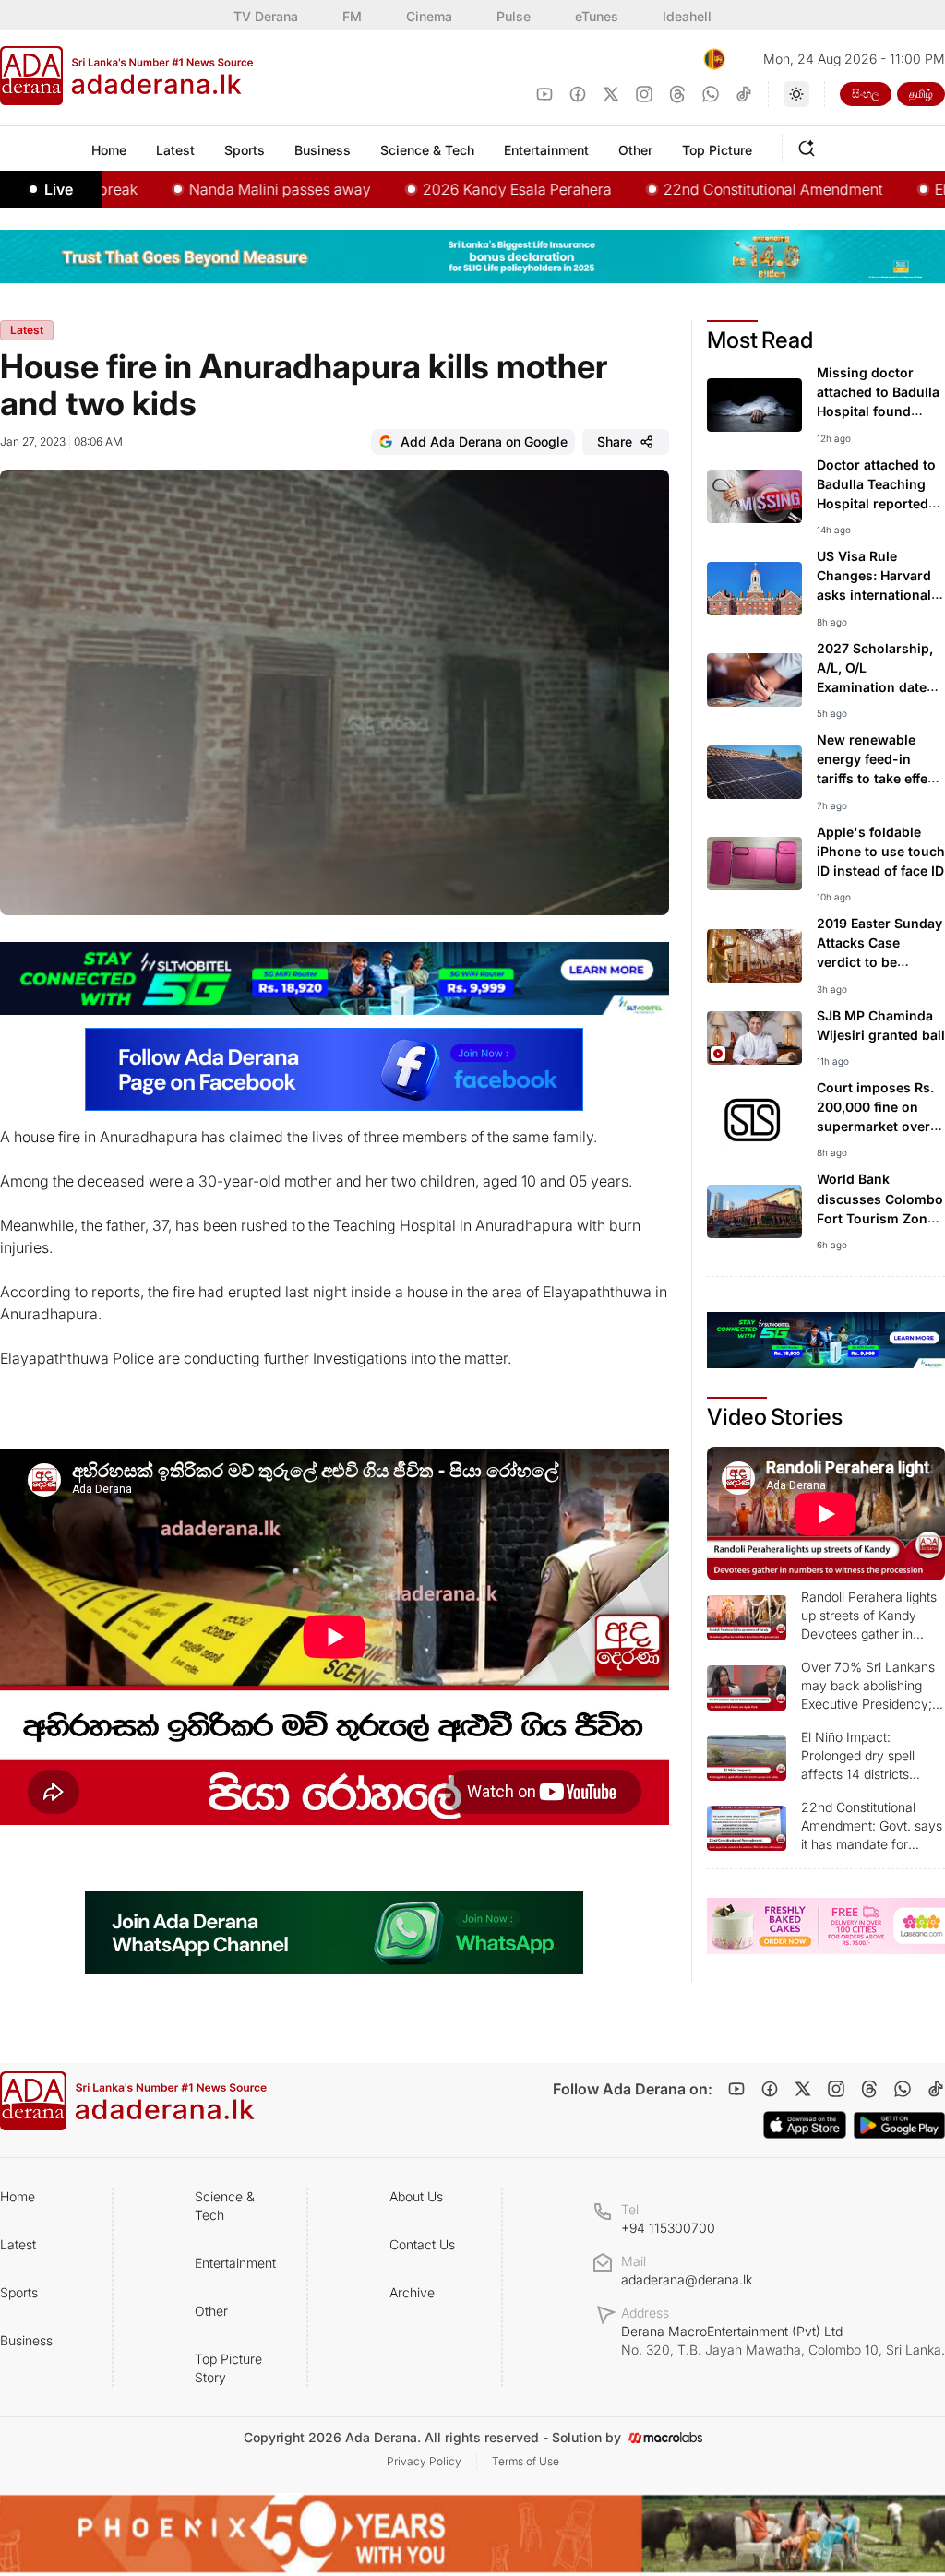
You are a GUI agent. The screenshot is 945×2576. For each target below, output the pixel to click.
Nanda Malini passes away (225, 189)
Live (59, 189)
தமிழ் (921, 94)
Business (26, 2340)
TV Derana (266, 16)
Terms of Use (526, 2461)
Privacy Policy (424, 2461)
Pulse (514, 16)
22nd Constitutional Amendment (718, 189)
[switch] (796, 94)
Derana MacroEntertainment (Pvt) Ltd (783, 2340)
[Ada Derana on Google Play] (899, 2125)
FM (352, 16)
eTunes (597, 16)
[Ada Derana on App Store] (805, 2125)
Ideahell (687, 16)
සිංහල (866, 94)
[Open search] (810, 146)
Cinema (429, 16)
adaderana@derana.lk (687, 2279)
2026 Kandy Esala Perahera (462, 189)
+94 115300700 (668, 2228)
